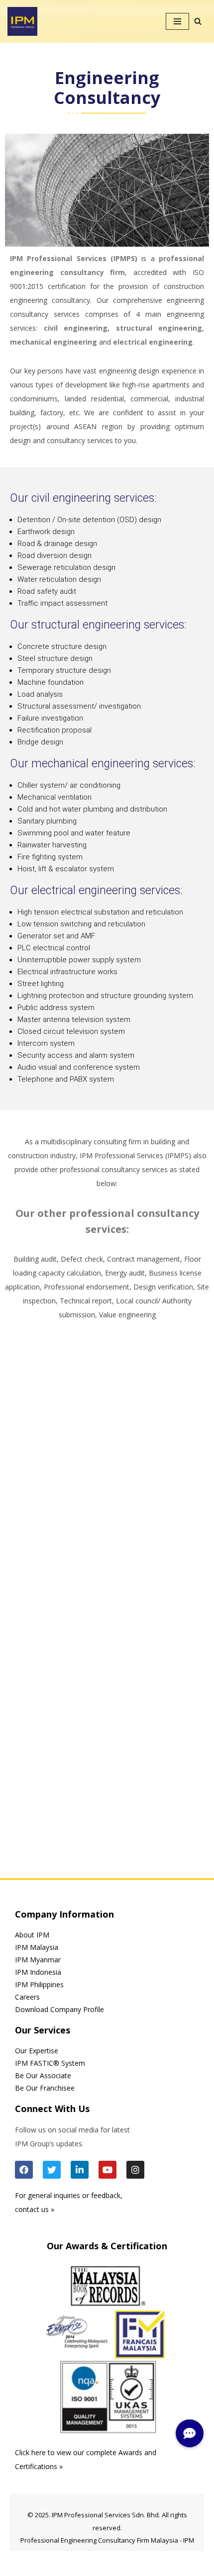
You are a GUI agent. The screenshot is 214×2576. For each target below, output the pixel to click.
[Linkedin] (80, 2170)
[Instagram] (135, 2170)
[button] (190, 2433)
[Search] (198, 21)
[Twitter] (52, 2170)
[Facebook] (24, 2170)
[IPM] (22, 21)
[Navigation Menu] (177, 21)
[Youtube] (107, 2170)
